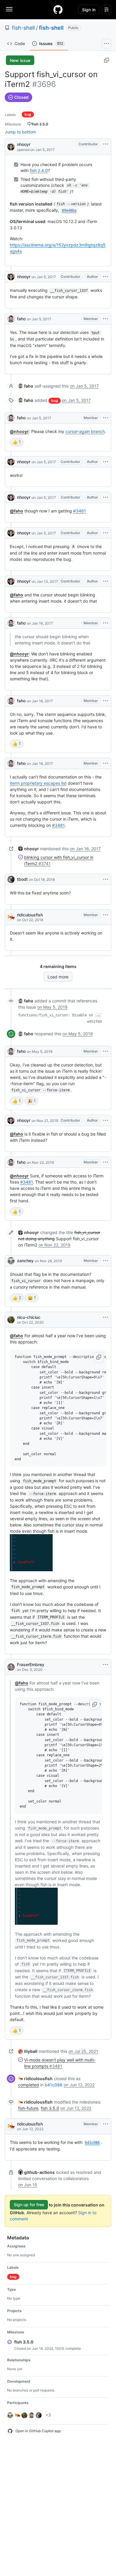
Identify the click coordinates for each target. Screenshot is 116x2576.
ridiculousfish (30, 915)
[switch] (17, 442)
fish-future (28, 2108)
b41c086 (54, 2085)
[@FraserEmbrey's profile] (11, 1667)
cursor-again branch (85, 431)
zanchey (25, 1261)
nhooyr (24, 144)
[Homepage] (58, 9)
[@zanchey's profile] (11, 1261)
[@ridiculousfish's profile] (11, 917)
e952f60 (94, 1022)
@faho (17, 511)
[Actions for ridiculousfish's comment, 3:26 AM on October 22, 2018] (106, 915)
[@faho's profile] (11, 319)
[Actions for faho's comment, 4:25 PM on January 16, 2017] (106, 623)
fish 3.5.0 (50, 2108)
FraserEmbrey (31, 1664)
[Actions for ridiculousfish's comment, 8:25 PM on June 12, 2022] (106, 2124)
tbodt (22, 879)
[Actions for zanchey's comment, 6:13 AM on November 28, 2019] (106, 1261)
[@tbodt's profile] (11, 879)
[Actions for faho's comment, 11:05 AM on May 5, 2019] (106, 1051)
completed (29, 2085)
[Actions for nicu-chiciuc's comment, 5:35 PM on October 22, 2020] (106, 1317)
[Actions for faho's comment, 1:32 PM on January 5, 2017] (106, 418)
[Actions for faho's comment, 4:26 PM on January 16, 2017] (106, 701)
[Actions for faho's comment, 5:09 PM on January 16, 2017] (106, 763)
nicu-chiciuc (29, 1317)
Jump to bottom (20, 132)
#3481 (80, 511)
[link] (26, 386)
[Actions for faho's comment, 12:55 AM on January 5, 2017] (106, 319)
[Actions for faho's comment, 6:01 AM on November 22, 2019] (106, 1162)
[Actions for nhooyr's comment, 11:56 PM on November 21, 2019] (106, 1120)
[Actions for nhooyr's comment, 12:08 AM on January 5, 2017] (106, 277)
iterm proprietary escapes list (38, 783)
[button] (99, 1357)
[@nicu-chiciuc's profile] (11, 1320)
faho (21, 319)
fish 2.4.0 (39, 170)
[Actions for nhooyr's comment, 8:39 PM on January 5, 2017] (106, 533)
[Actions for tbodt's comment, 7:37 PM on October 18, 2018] (106, 879)
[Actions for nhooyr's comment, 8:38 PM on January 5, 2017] (106, 497)
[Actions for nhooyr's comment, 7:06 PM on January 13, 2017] (106, 581)
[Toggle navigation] (9, 9)
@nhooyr (19, 431)
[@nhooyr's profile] (11, 146)
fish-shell (23, 28)
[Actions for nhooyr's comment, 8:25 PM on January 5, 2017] (106, 462)
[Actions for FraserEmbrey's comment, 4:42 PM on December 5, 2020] (106, 1665)
